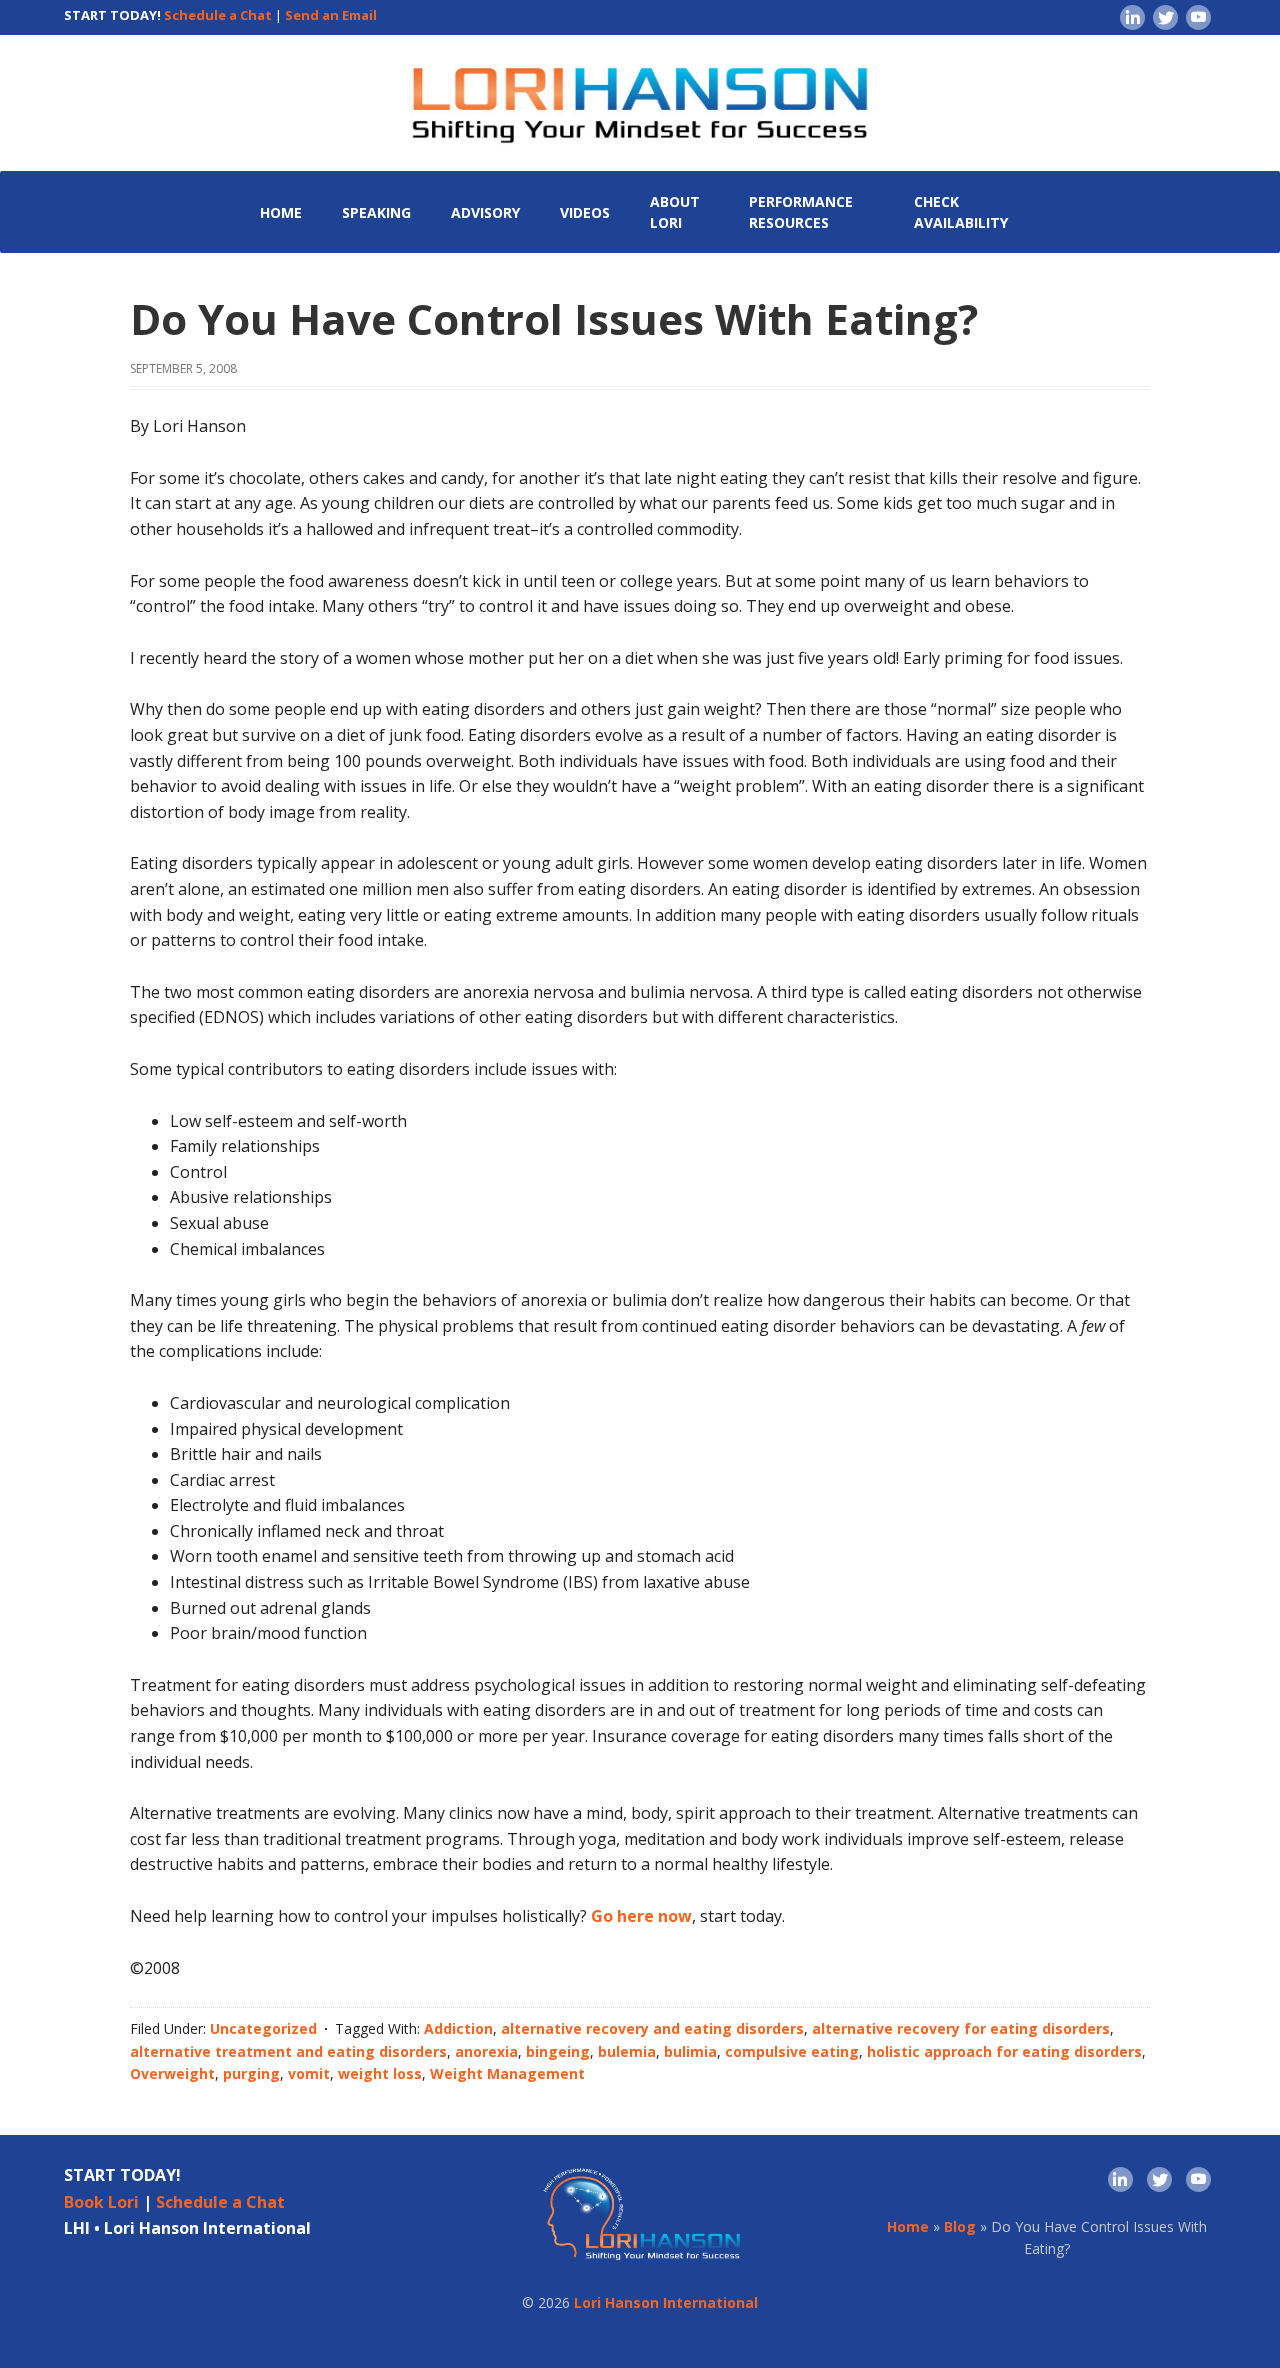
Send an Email (331, 15)
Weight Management (507, 2073)
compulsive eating (792, 2051)
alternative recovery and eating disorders (652, 2028)
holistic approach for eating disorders (1004, 2051)
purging (251, 2073)
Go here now (641, 1916)
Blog (960, 2226)
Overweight (172, 2073)
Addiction (458, 2028)
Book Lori (101, 2202)
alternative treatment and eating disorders (288, 2051)
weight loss (380, 2073)
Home (908, 2226)
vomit (309, 2073)
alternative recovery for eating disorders (961, 2028)
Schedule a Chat (218, 15)
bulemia (627, 2051)
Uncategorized (263, 2028)
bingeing (558, 2051)
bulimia (690, 2051)
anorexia (486, 2051)
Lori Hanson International (666, 2302)
